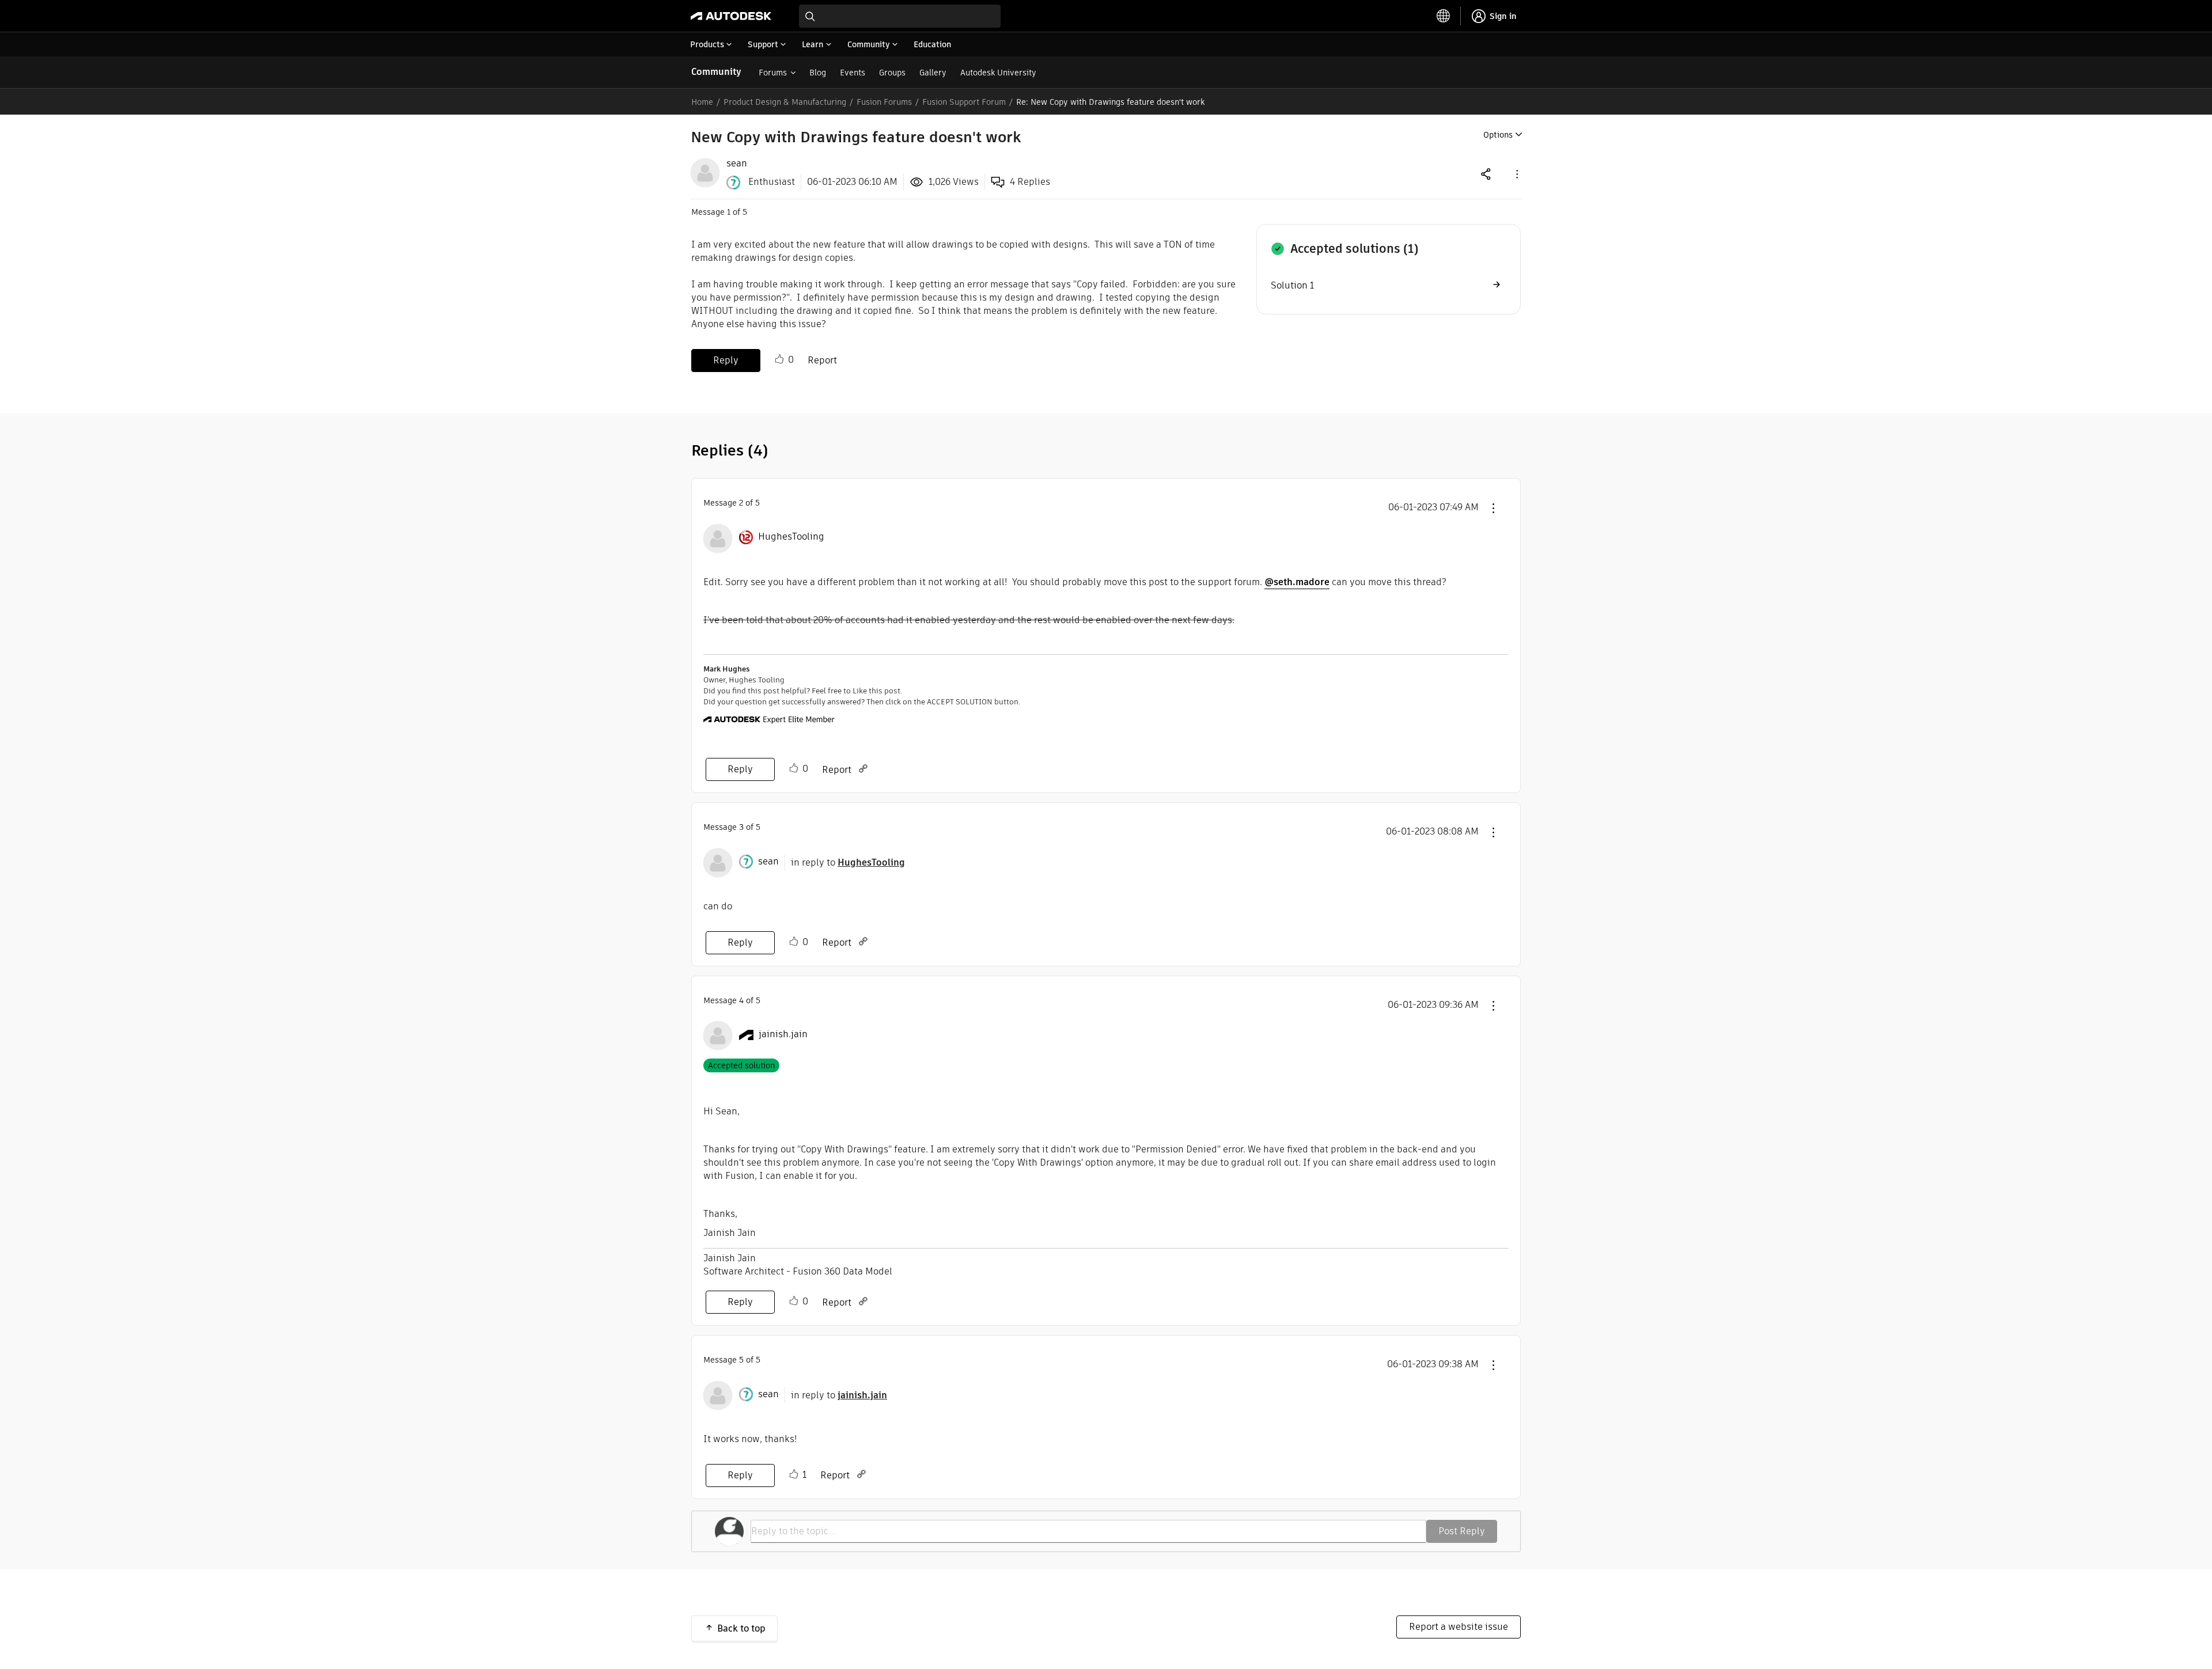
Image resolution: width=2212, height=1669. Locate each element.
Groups (892, 73)
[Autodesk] (731, 16)
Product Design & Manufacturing (785, 102)
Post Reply (1462, 1531)
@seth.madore (1297, 582)
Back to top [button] (741, 1628)
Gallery (933, 73)
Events (853, 73)
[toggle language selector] (1444, 16)
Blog (818, 73)
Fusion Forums (884, 102)
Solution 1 (1292, 285)
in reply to (848, 862)
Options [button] (1498, 135)
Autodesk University (998, 73)
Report (822, 360)
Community (716, 72)
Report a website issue (1459, 1627)
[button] (1516, 174)
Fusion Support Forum (964, 102)
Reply (726, 360)
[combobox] (900, 16)
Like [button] (779, 359)
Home (702, 102)
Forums (773, 73)
